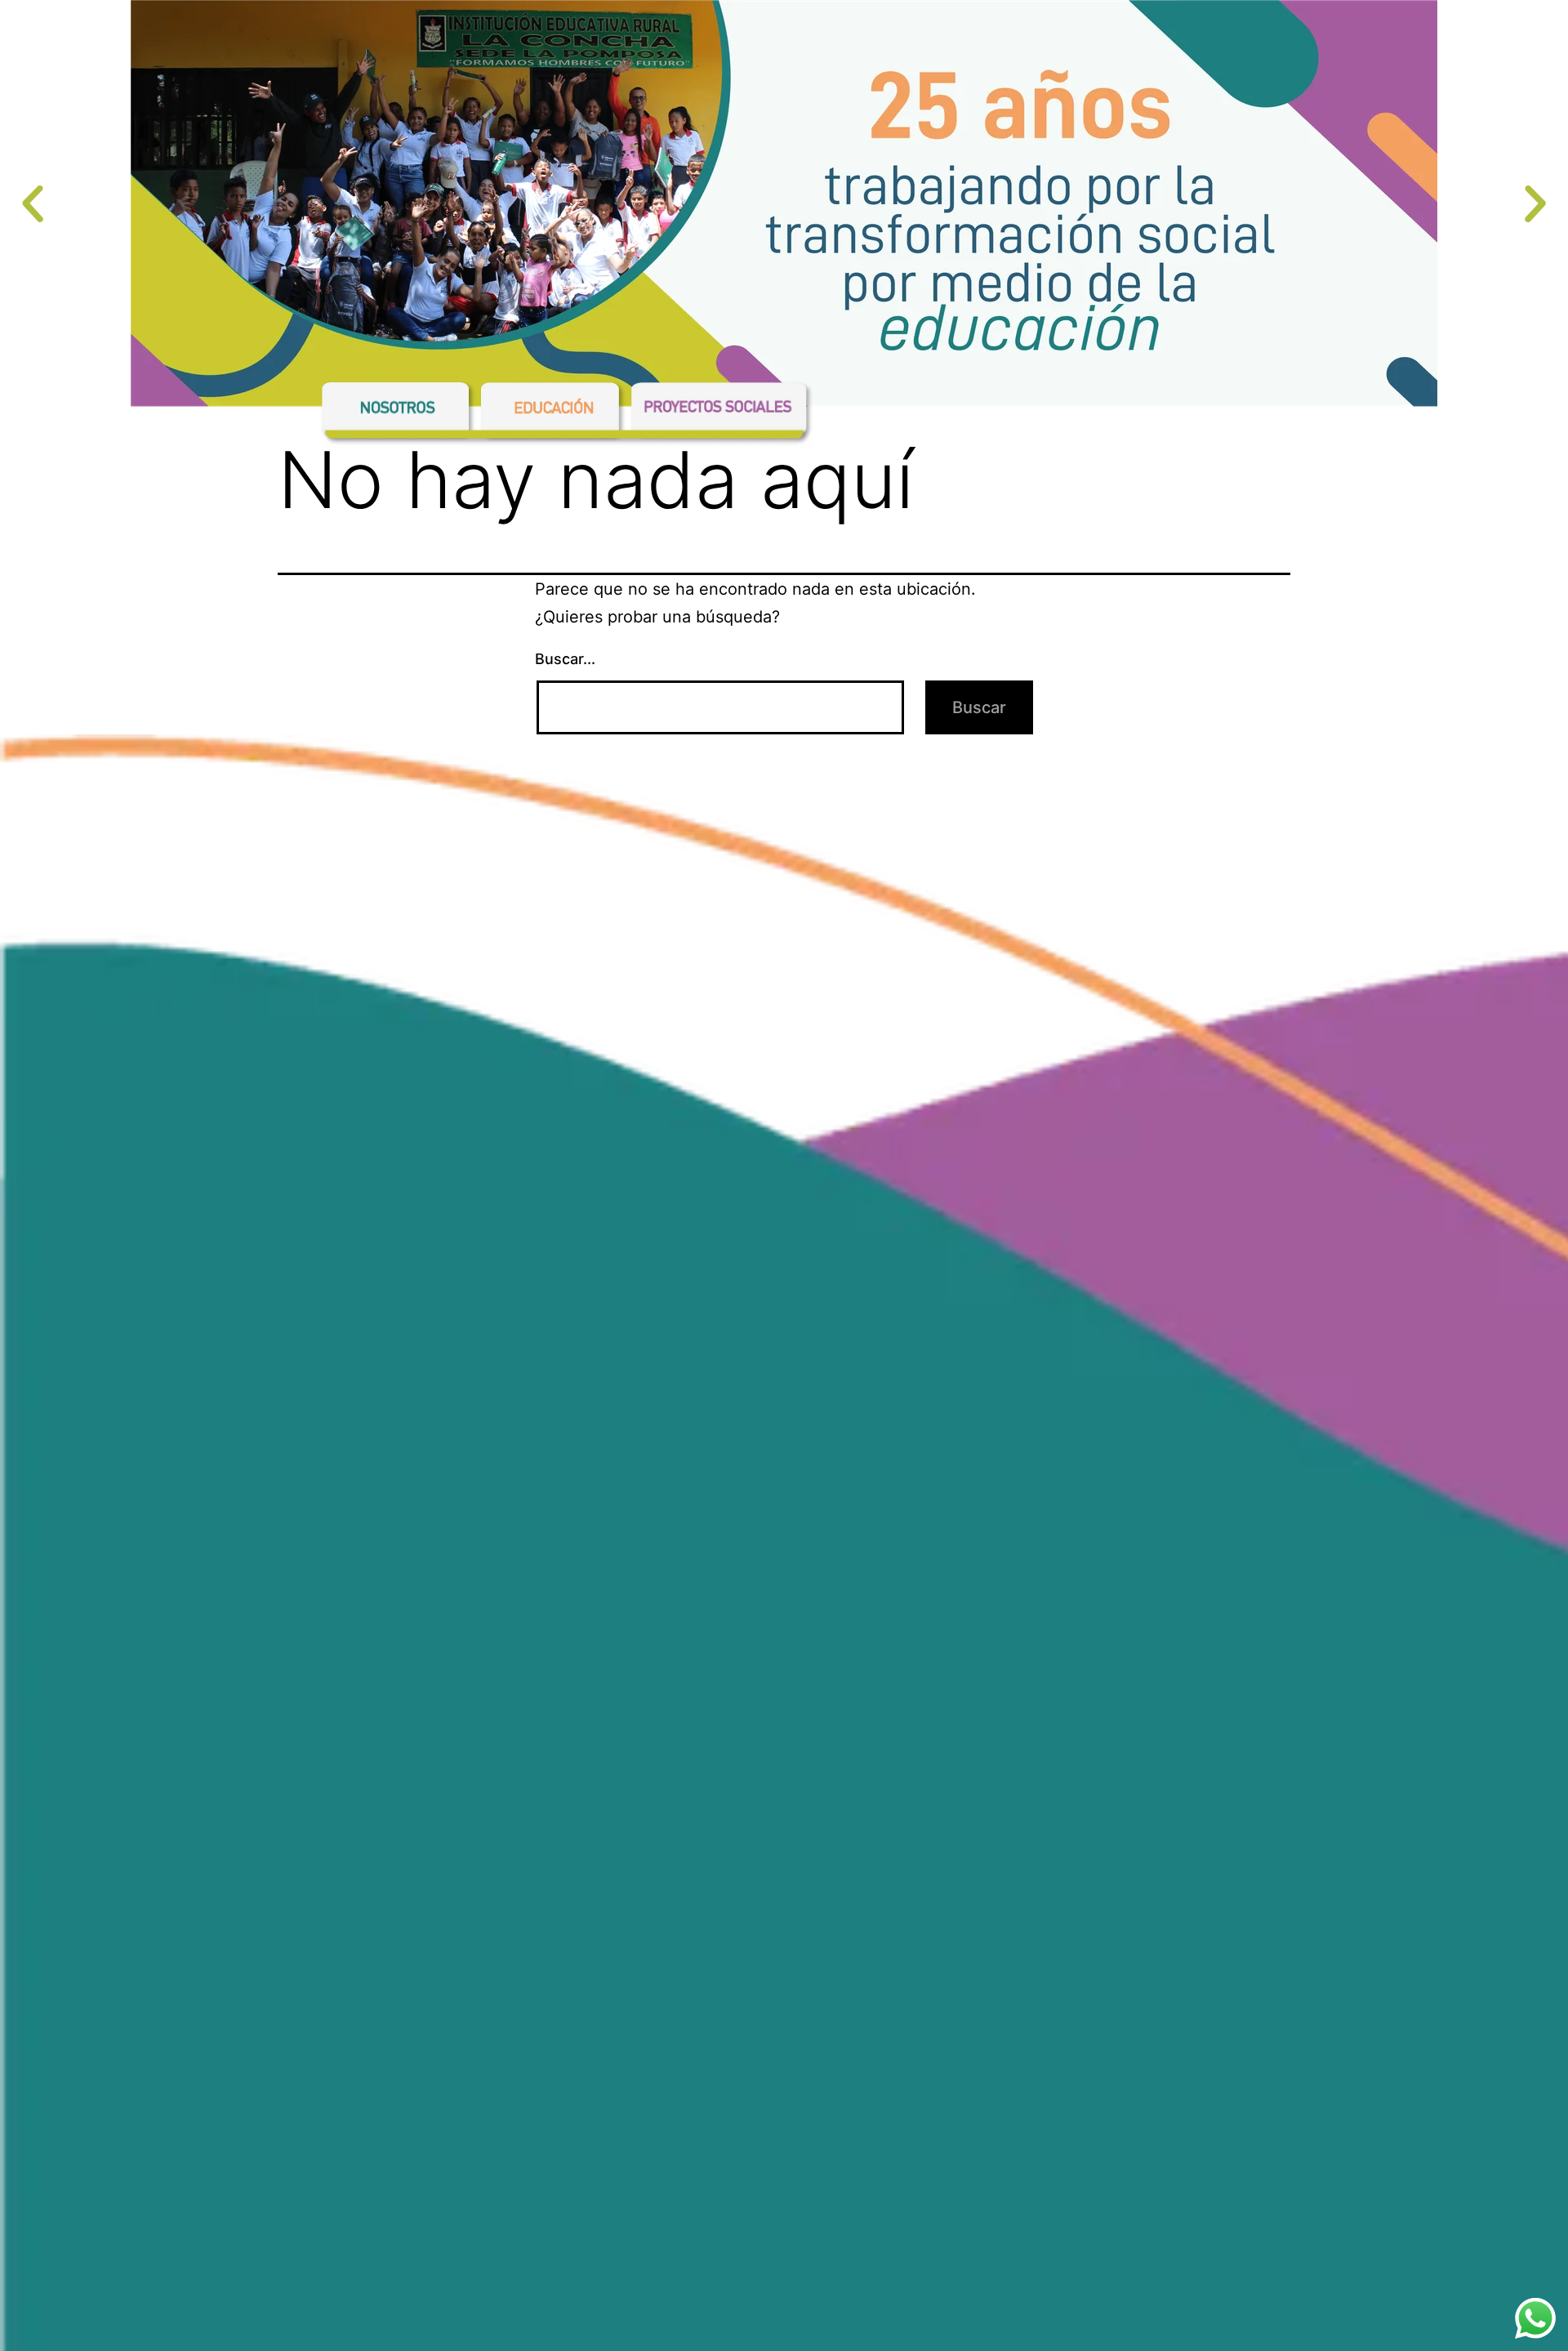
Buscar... (565, 659)
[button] (33, 204)
